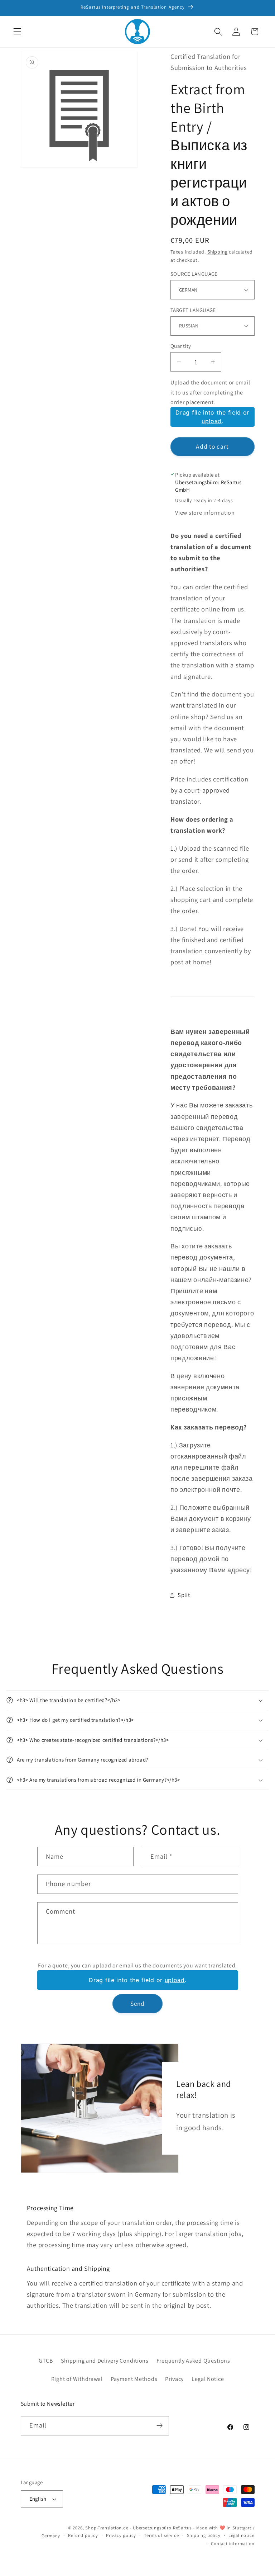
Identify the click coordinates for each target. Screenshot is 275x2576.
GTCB (46, 2361)
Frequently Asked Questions (193, 2361)
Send (138, 2003)
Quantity (181, 346)
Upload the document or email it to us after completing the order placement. (210, 392)
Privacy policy (121, 2535)
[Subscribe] (160, 2426)
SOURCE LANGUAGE (194, 274)
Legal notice (242, 2535)
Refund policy (83, 2535)
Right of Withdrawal (77, 2379)
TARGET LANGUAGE (193, 310)
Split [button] (184, 1595)
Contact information (233, 2544)
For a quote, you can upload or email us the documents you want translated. (137, 1965)
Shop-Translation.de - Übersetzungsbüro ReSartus (139, 2528)
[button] (17, 32)
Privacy (174, 2379)
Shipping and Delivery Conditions (105, 2361)
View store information (205, 513)
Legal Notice (208, 2379)
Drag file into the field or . (212, 417)
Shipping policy (204, 2535)
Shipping (217, 252)
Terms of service (161, 2535)
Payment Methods (134, 2379)
